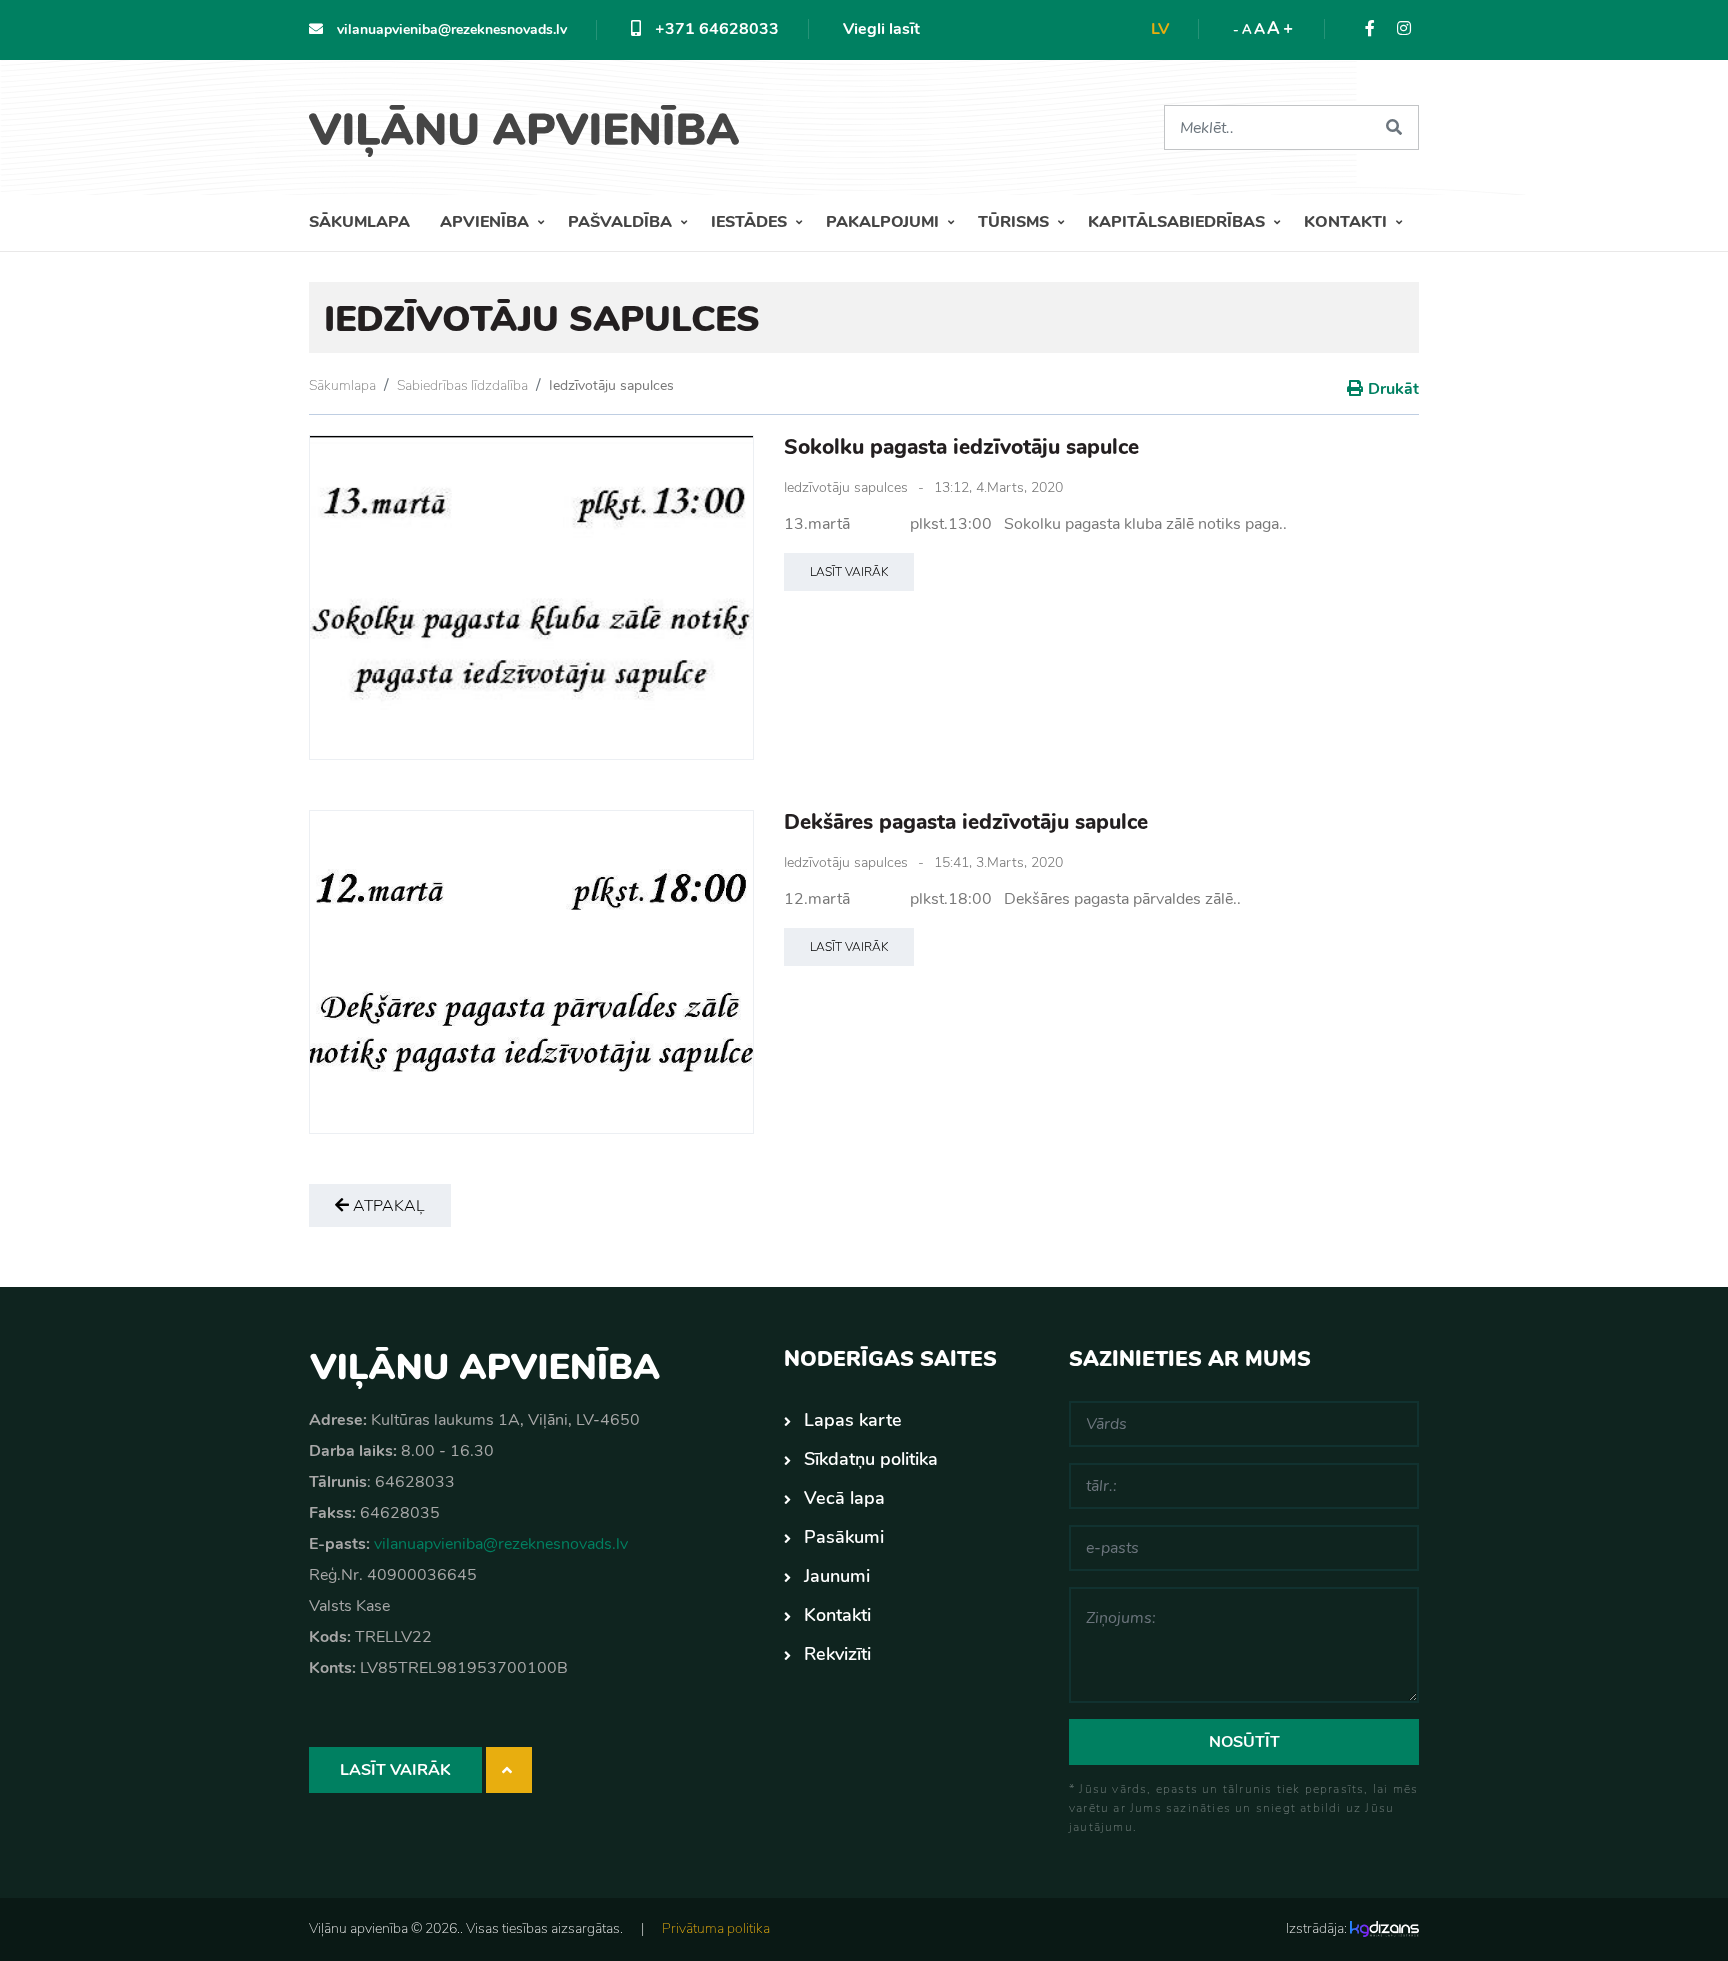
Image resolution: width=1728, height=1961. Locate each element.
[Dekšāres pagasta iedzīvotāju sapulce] (531, 972)
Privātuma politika (716, 1928)
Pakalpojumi (884, 222)
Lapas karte (853, 1420)
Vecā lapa (844, 1498)
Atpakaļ (387, 1206)
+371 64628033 (715, 29)
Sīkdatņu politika (871, 1459)
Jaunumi (837, 1576)
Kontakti (1347, 222)
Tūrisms (1015, 222)
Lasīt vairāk (849, 572)
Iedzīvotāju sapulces (611, 385)
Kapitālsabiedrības (1178, 222)
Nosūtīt (1244, 1742)
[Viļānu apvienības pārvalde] (531, 123)
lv (1160, 29)
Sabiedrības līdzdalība (462, 385)
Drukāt (1393, 389)
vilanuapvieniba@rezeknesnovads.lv (450, 29)
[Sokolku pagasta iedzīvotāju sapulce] (531, 597)
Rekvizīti (837, 1654)
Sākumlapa (359, 222)
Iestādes (751, 222)
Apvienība (486, 222)
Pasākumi (844, 1537)
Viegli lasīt (881, 29)
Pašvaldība (622, 222)
